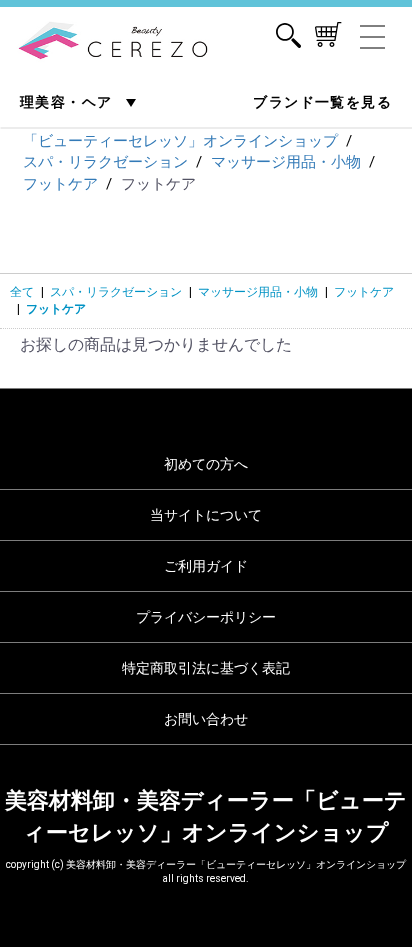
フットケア (364, 292)
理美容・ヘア (68, 102)
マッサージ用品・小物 (258, 292)
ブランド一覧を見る (322, 102)
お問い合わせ (206, 719)
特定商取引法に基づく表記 (206, 668)
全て (22, 292)
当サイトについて (206, 515)
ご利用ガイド (206, 566)
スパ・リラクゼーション (116, 292)
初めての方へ (206, 464)
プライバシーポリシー (206, 617)
